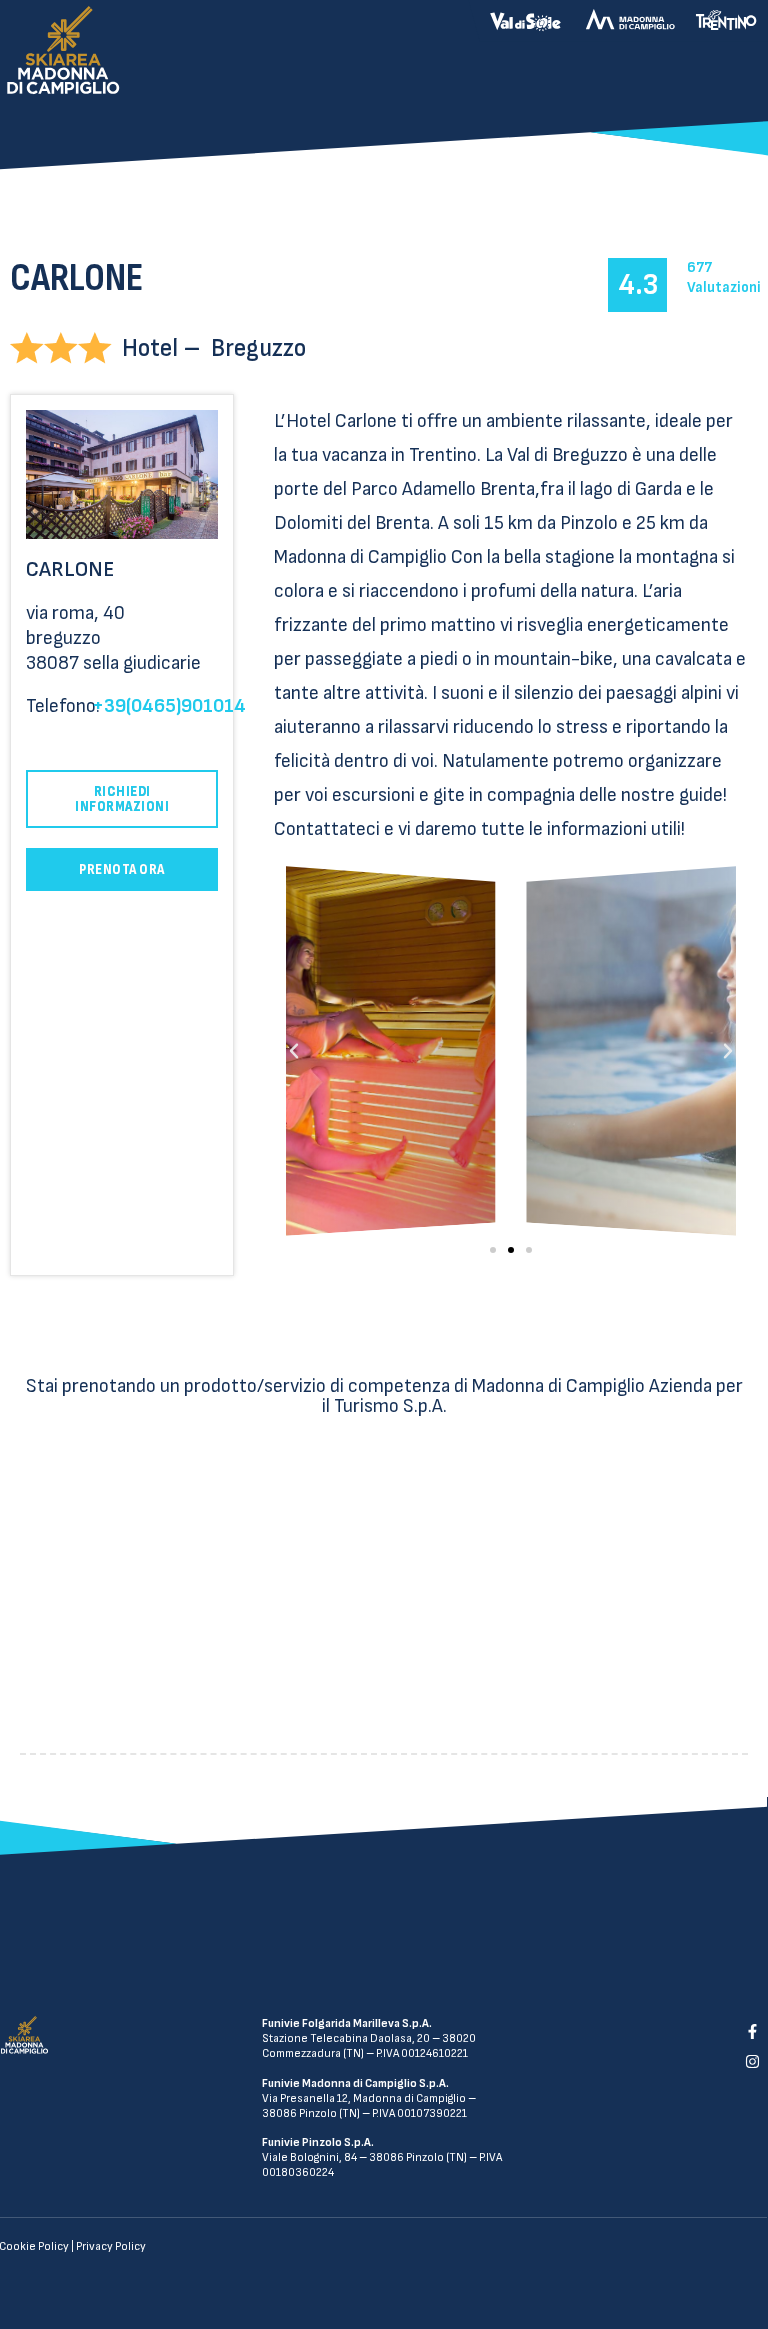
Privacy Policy (111, 2246)
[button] (493, 1250)
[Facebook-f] (752, 2031)
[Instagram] (752, 2062)
